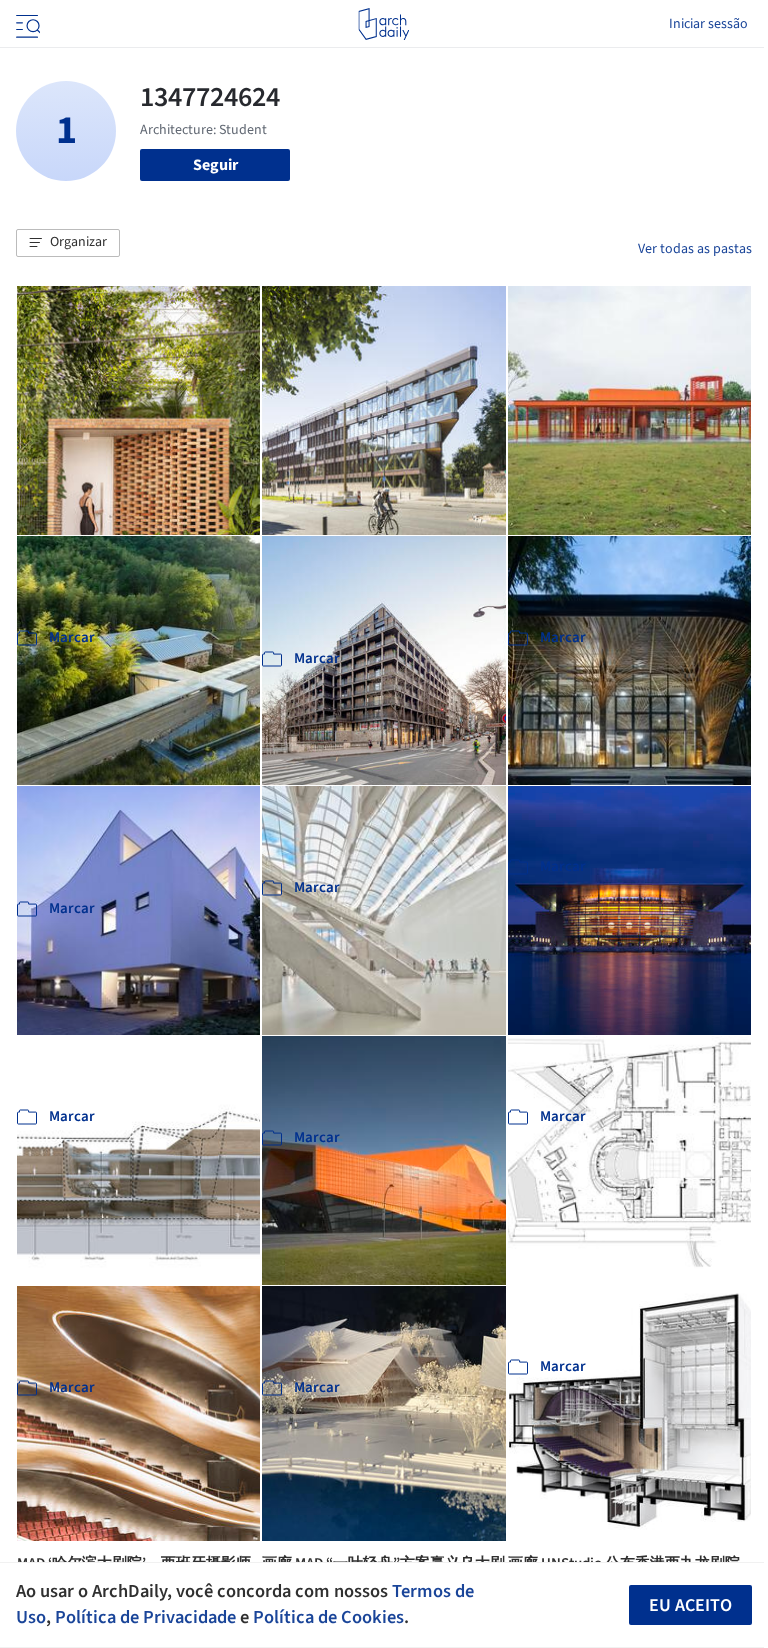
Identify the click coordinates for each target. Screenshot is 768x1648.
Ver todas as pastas (695, 249)
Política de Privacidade (145, 1617)
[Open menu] (26, 24)
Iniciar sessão (708, 24)
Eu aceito (690, 1605)
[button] (68, 243)
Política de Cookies (328, 1617)
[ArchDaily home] (383, 24)
